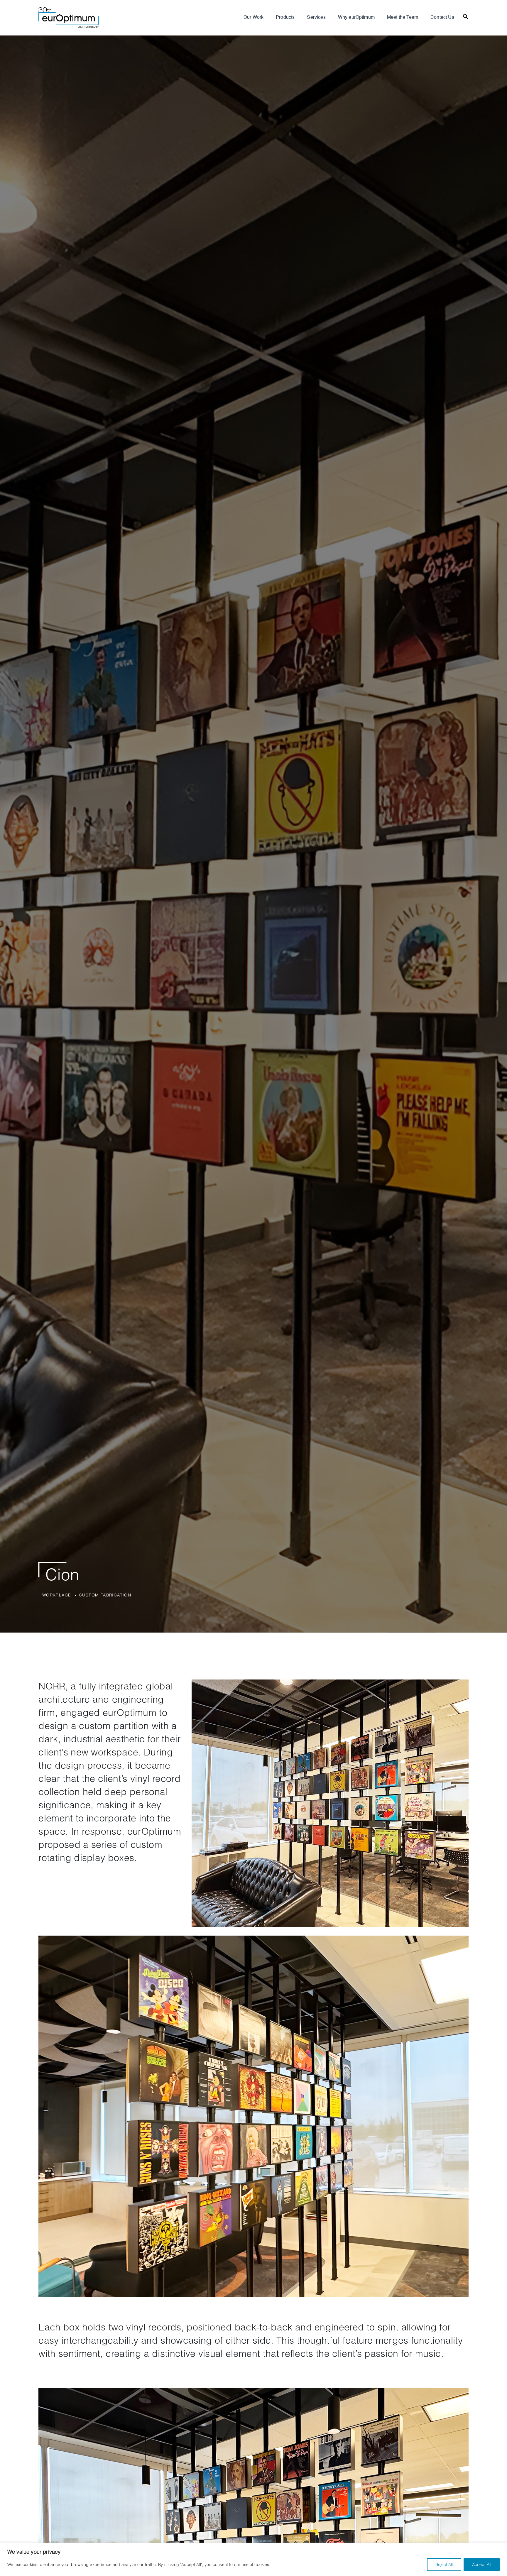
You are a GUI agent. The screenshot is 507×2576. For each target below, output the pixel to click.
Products (285, 18)
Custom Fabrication (105, 1595)
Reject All (444, 2564)
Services (316, 18)
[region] (253, 2559)
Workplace (57, 1595)
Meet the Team (403, 18)
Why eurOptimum (356, 18)
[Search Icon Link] (466, 16)
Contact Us (442, 18)
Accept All (482, 2564)
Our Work (253, 18)
